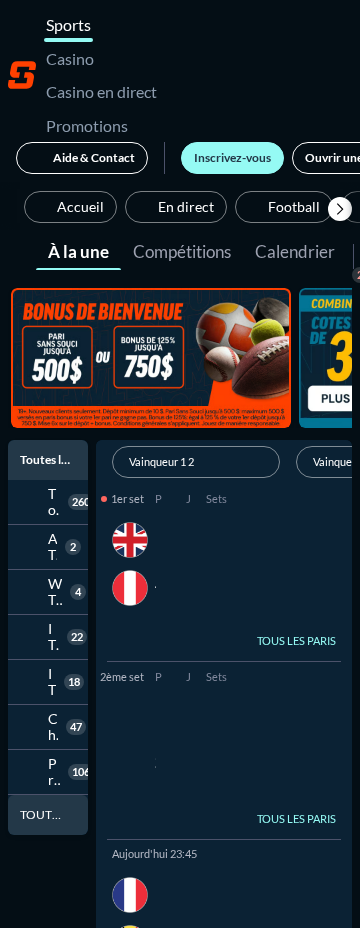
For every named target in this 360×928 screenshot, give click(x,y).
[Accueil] (22, 75)
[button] (340, 209)
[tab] (78, 250)
